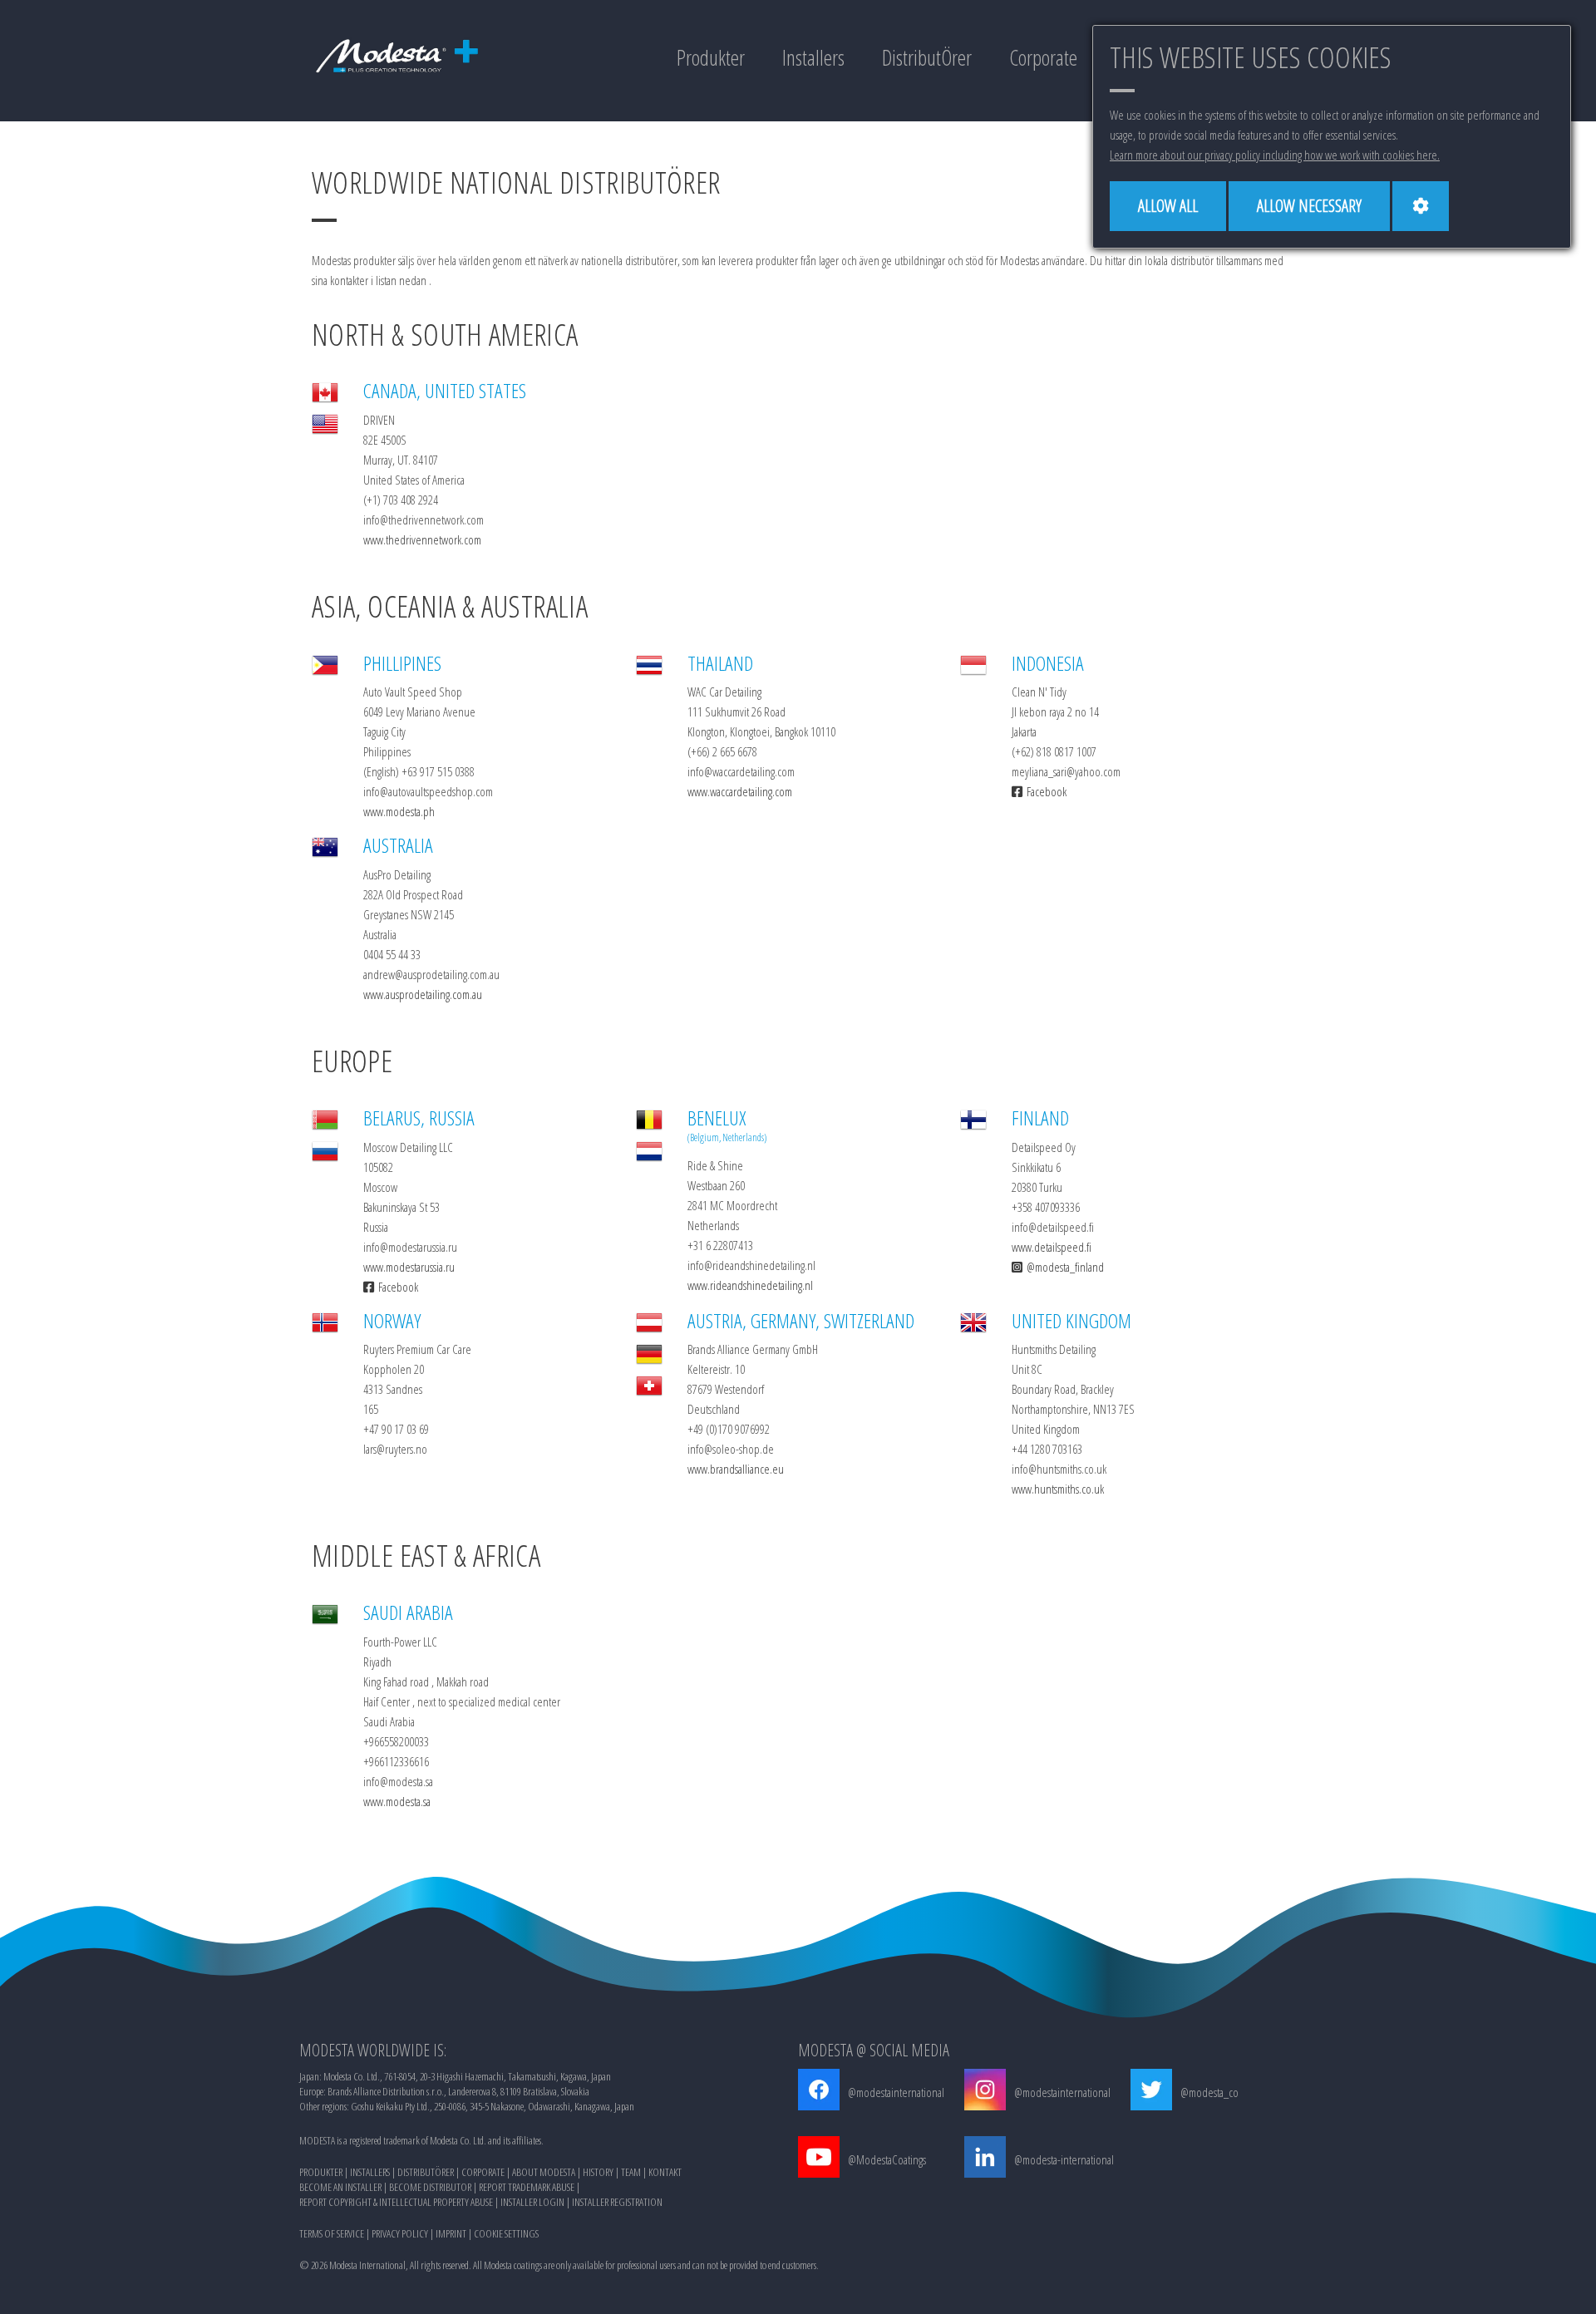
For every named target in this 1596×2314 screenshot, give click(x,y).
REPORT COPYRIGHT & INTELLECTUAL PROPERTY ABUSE (396, 2202)
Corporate (1043, 57)
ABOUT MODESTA (544, 2172)
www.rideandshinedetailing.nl (750, 1285)
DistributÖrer (927, 57)
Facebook (1047, 791)
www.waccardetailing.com (740, 791)
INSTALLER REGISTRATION (617, 2202)
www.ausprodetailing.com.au (423, 994)
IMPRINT (451, 2233)
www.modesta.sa (397, 1801)
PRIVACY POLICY (400, 2233)
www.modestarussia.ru (409, 1267)
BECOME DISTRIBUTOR (430, 2187)
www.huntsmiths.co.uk (1058, 1489)
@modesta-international (1064, 2159)
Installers (813, 57)
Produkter (711, 57)
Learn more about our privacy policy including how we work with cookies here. (1275, 155)
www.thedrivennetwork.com (422, 539)
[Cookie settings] (1421, 206)
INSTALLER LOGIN (532, 2202)
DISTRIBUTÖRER (426, 2172)
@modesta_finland (1065, 1267)
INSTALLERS (370, 2172)
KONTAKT (665, 2172)
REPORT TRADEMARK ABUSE (527, 2187)
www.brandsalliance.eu (736, 1469)
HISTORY (598, 2172)
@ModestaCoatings (887, 2159)
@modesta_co (1209, 2092)
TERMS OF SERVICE (332, 2233)
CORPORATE (483, 2172)
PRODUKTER (321, 2172)
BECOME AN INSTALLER (340, 2187)
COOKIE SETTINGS (506, 2233)
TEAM (631, 2172)
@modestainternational (896, 2092)
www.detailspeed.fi (1052, 1247)
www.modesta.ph (399, 811)
